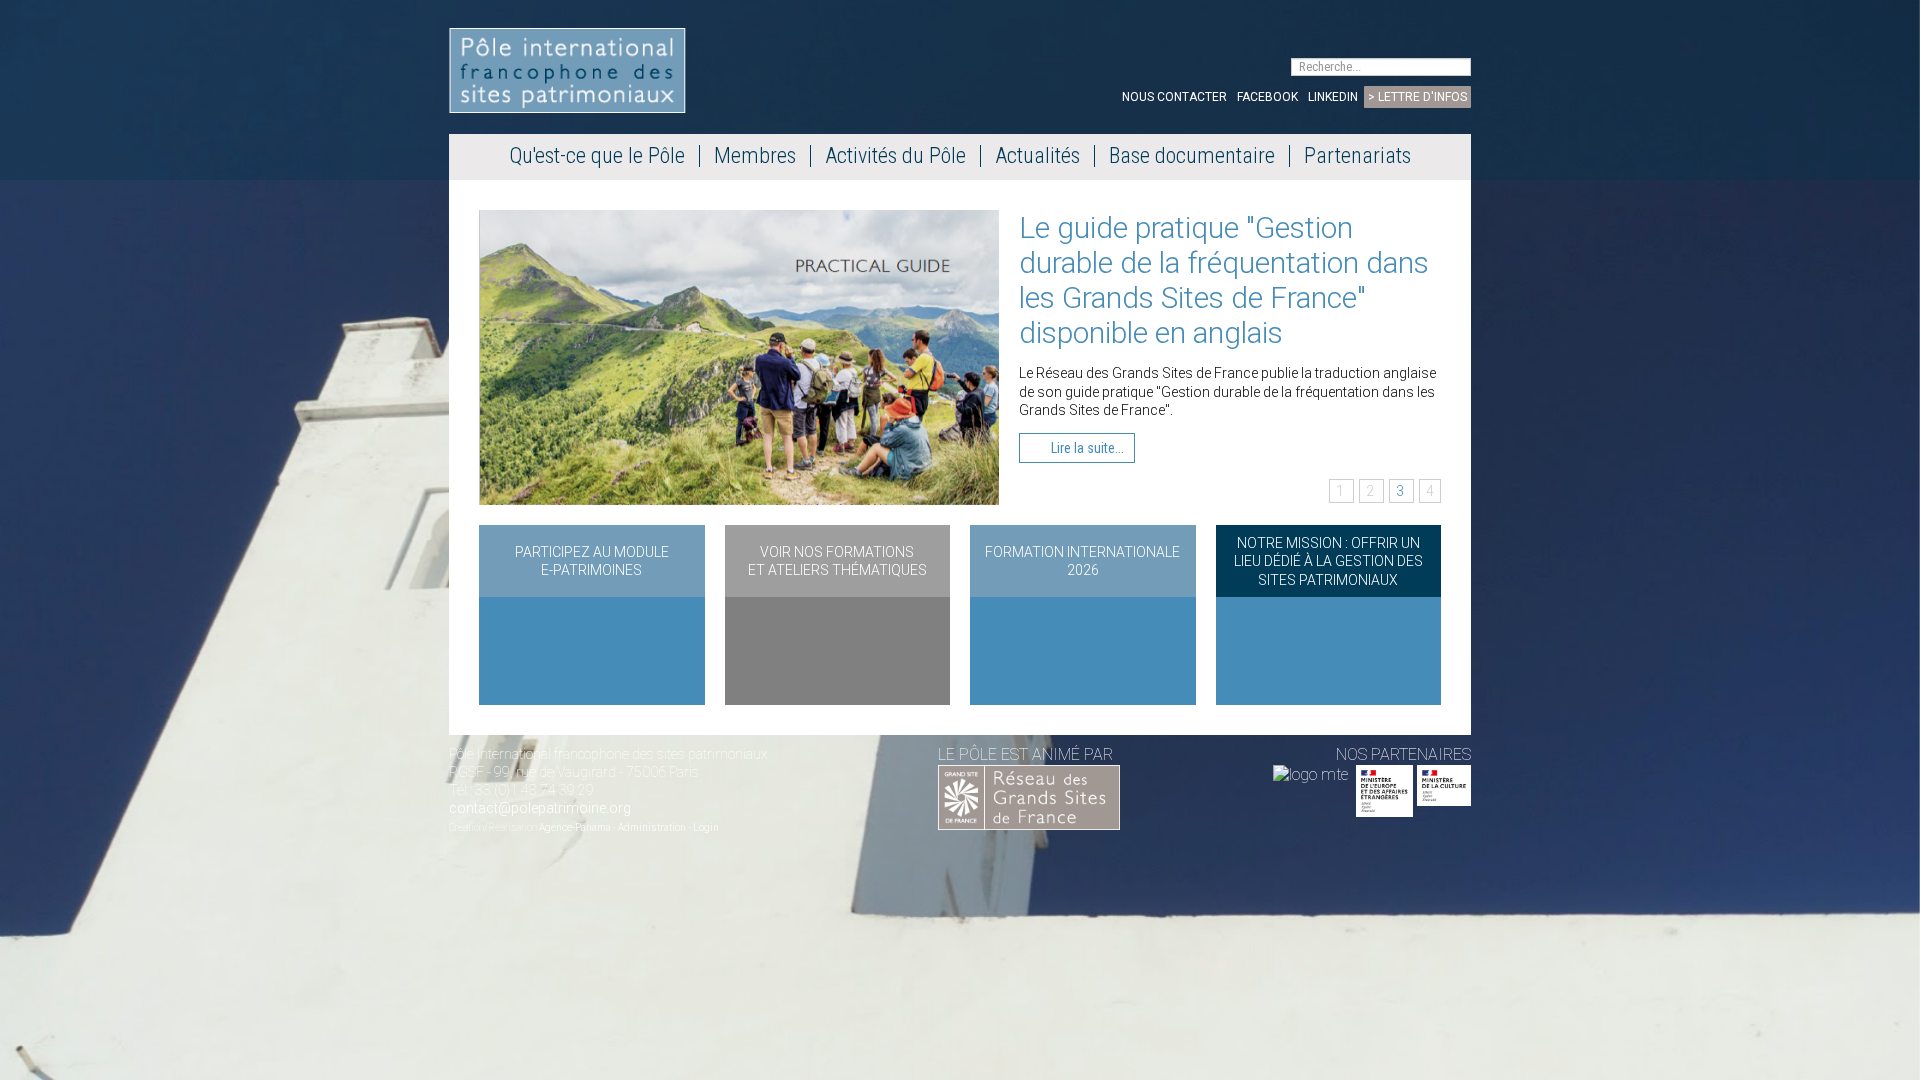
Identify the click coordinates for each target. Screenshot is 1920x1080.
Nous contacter (1174, 97)
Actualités (1037, 156)
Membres (755, 156)
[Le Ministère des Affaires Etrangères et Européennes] (1444, 774)
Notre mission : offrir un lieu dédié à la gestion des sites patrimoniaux (1328, 561)
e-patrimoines (591, 570)
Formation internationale (1082, 552)
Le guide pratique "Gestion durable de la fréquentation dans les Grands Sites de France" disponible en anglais (1224, 280)
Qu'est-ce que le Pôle (597, 156)
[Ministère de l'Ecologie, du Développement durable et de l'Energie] (1310, 774)
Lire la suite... (1086, 448)
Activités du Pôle (895, 156)
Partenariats (1357, 156)
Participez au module (592, 552)
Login (706, 827)
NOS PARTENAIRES (1403, 754)
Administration (652, 827)
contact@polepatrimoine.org (540, 808)
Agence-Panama (575, 827)
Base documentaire (1192, 156)
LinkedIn (1333, 97)
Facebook (1267, 97)
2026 (1083, 570)
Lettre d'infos (1422, 97)
